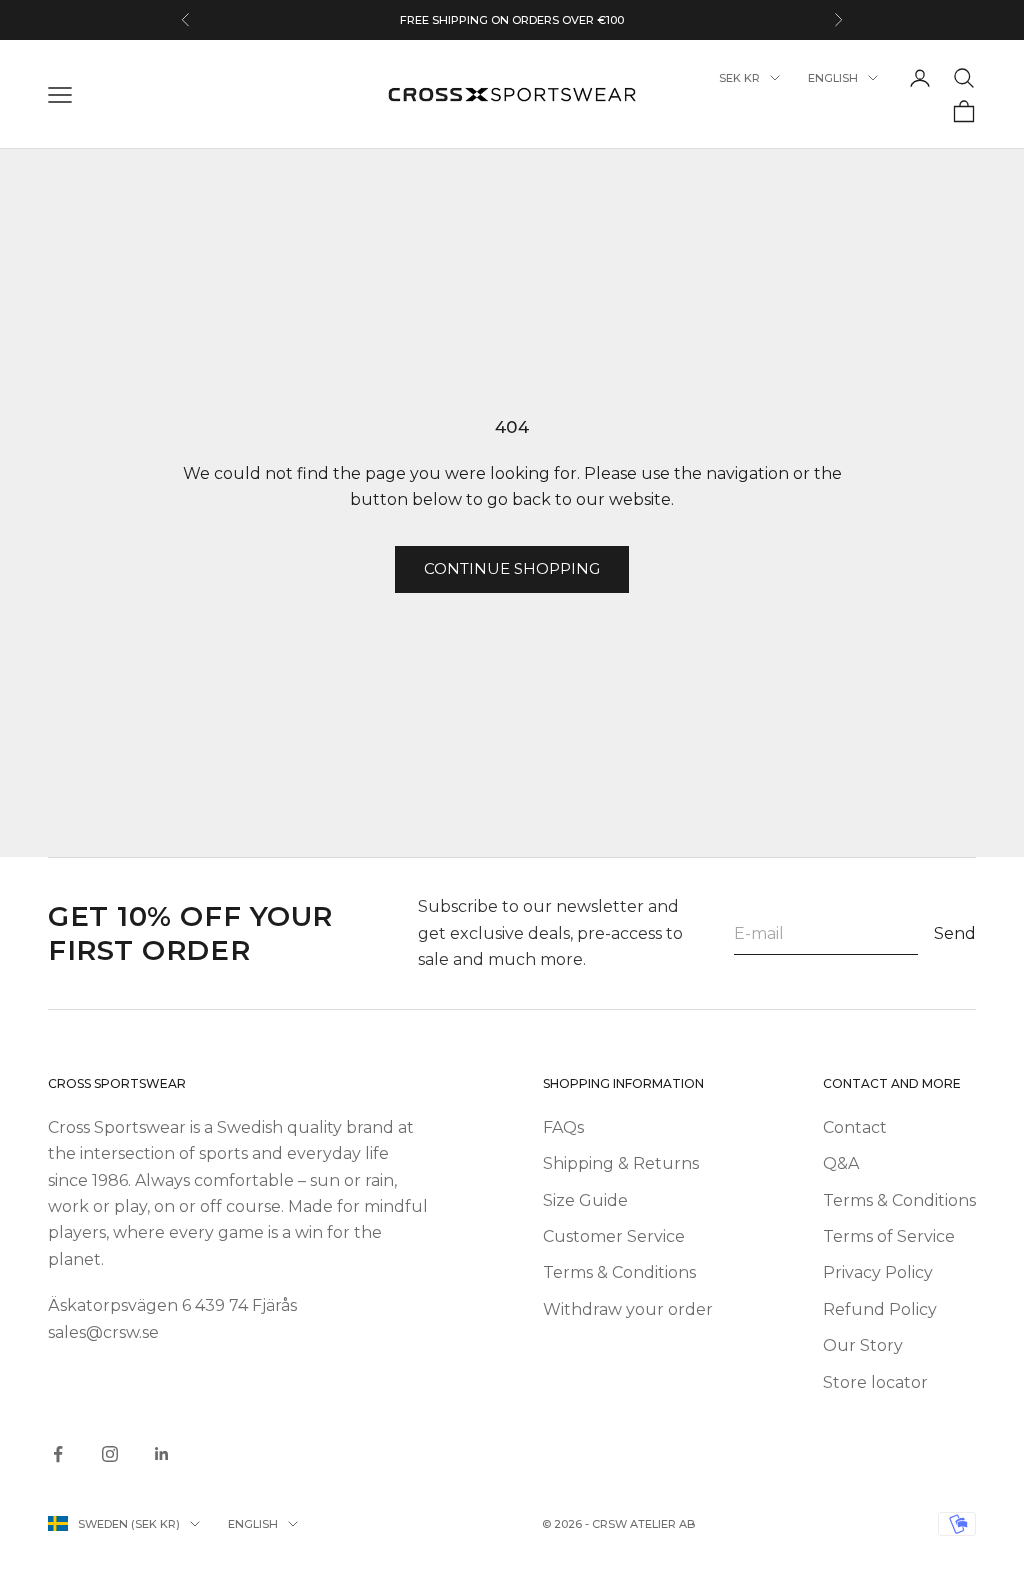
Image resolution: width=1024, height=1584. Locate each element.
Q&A (841, 1163)
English (833, 78)
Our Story (863, 1345)
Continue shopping (512, 568)
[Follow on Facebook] (58, 1454)
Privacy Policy (878, 1272)
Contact (855, 1127)
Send (955, 933)
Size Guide (585, 1200)
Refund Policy (880, 1309)
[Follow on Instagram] (110, 1454)
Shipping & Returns (621, 1163)
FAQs (563, 1127)
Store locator (875, 1382)
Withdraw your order (628, 1309)
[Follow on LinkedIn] (162, 1454)
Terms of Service (889, 1236)
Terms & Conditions (619, 1272)
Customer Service (614, 1236)
